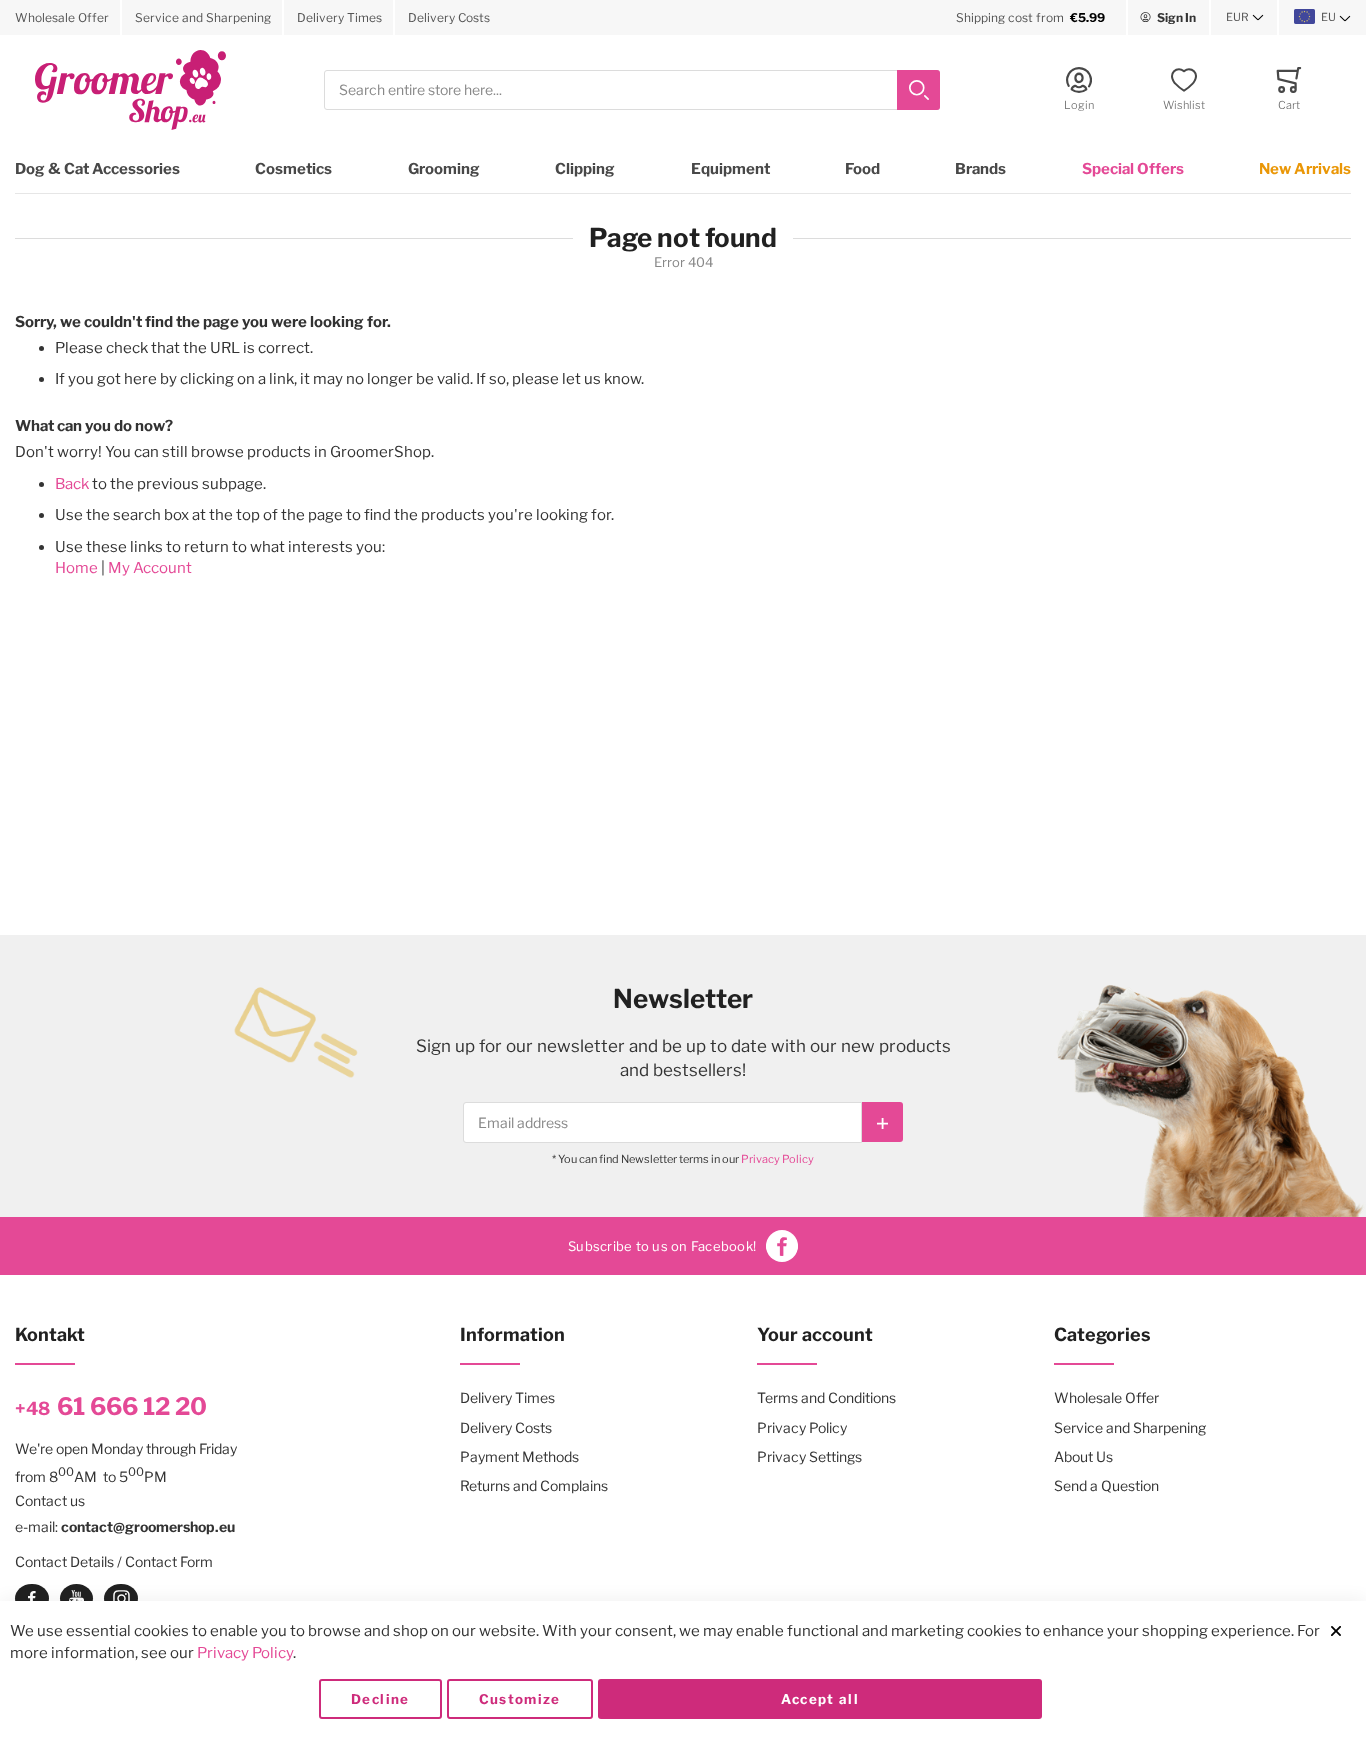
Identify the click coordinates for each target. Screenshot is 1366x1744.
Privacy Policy (777, 1159)
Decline (380, 1699)
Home (76, 568)
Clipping (585, 169)
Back (72, 484)
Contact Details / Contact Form (114, 1561)
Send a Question (1106, 1485)
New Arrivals (1305, 169)
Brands (980, 169)
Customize (520, 1699)
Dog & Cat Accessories (97, 169)
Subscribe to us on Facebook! (662, 1246)
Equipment (730, 169)
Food (862, 169)
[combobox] (632, 90)
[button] (1245, 18)
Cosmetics (293, 169)
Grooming (444, 169)
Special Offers (1133, 169)
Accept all (820, 1699)
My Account (150, 568)
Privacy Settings (809, 1456)
